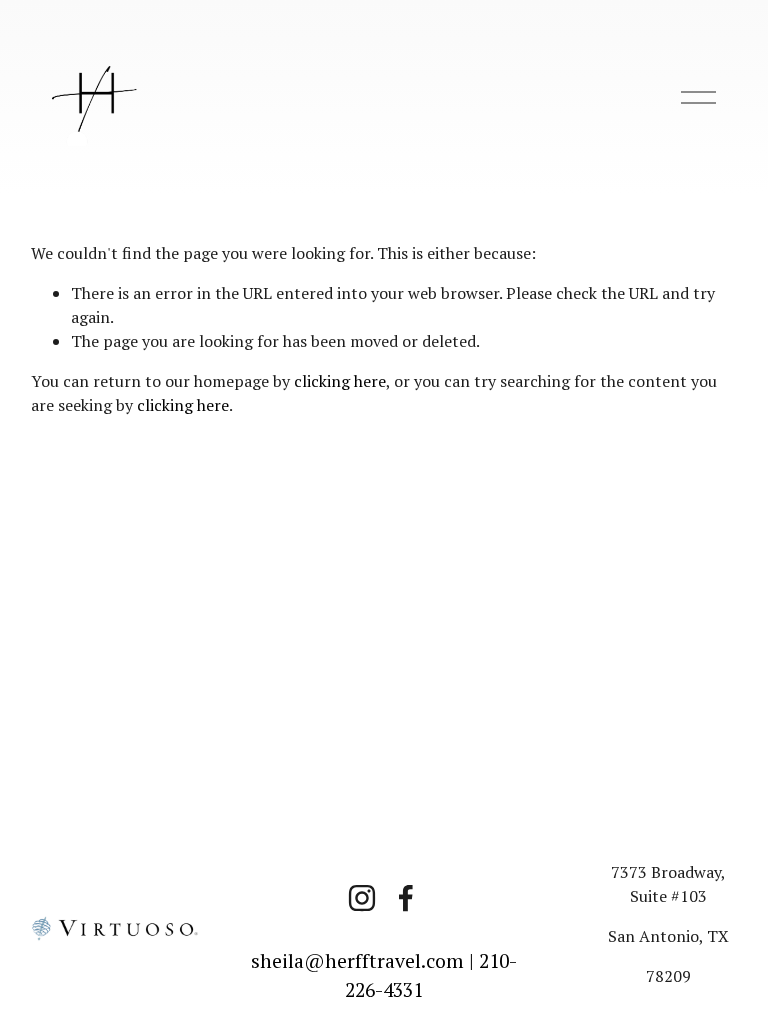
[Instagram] (362, 898)
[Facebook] (406, 898)
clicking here (340, 381)
